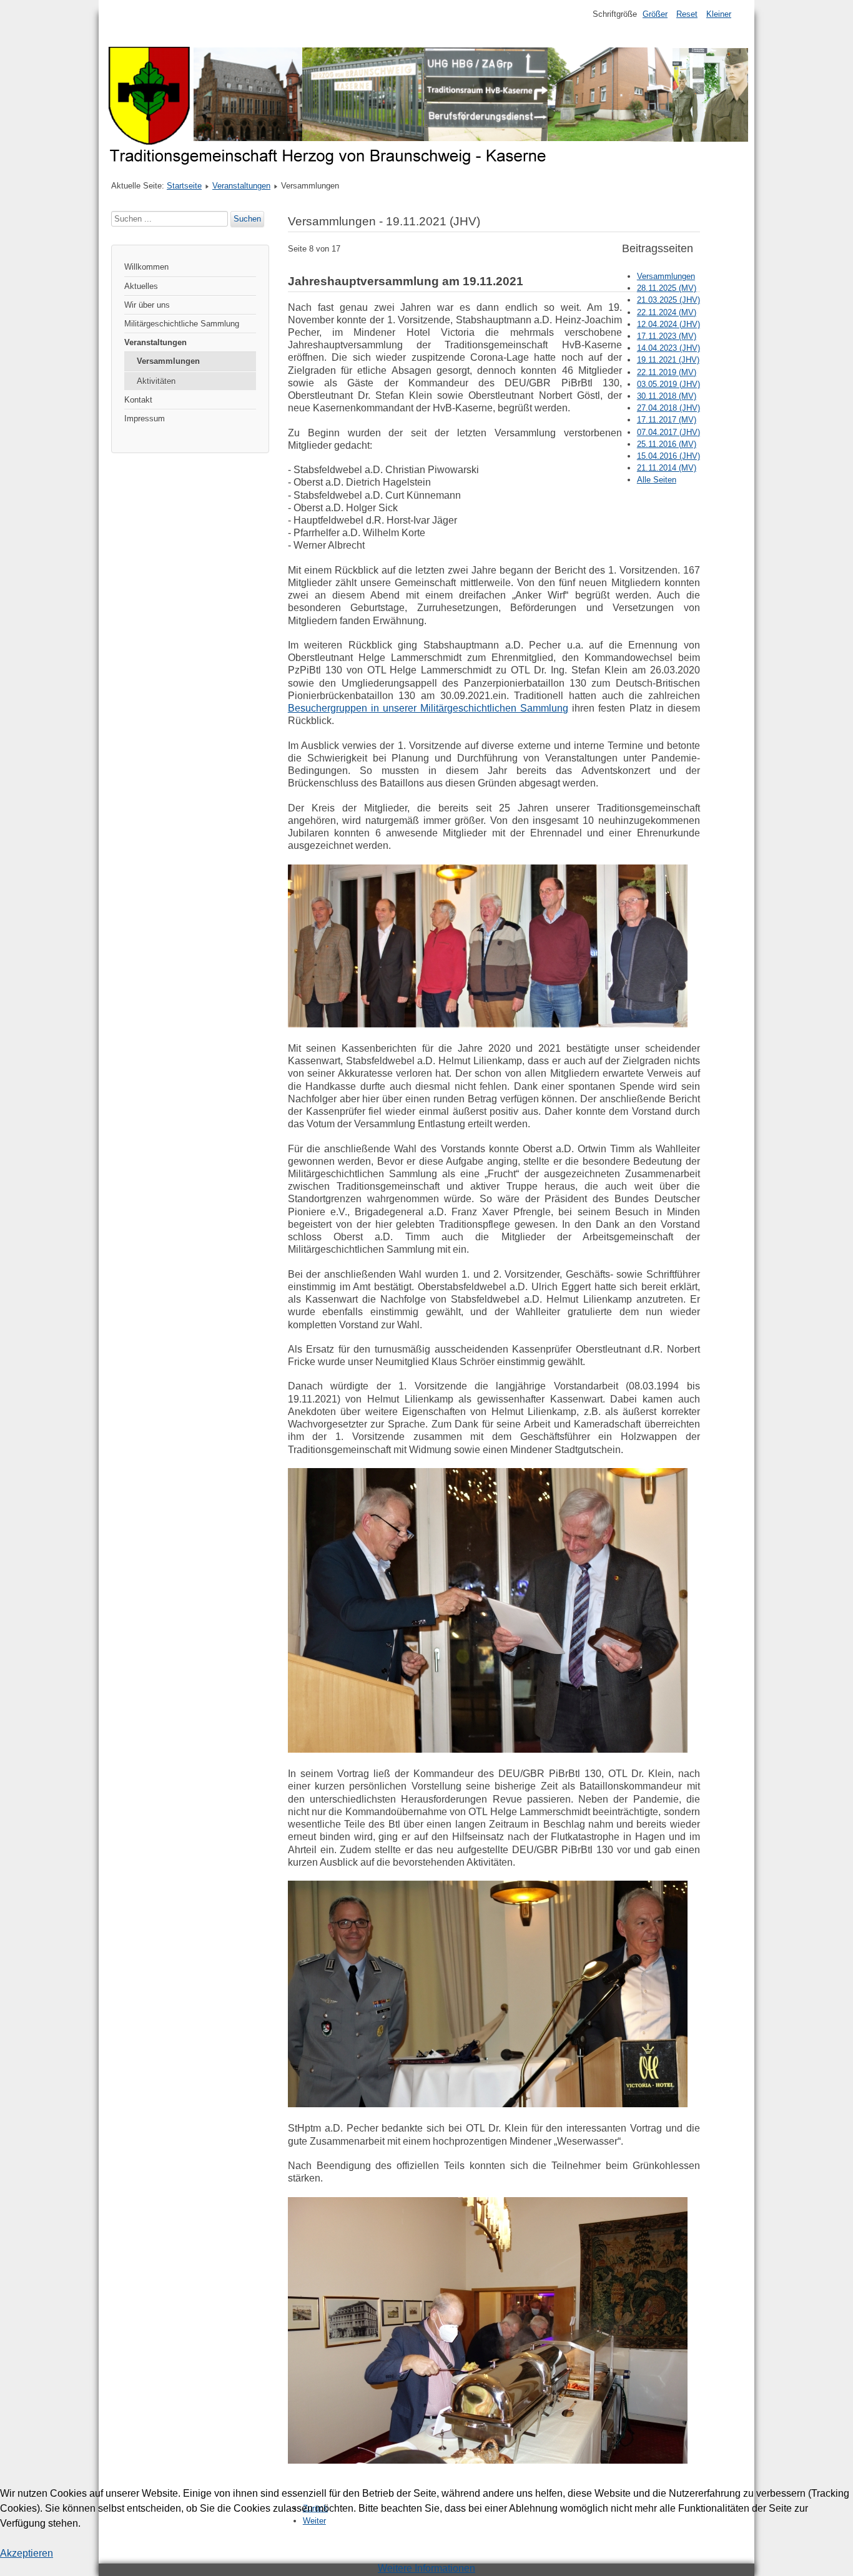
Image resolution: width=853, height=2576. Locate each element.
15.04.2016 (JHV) (668, 456)
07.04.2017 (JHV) (668, 432)
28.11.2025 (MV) (667, 288)
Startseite (184, 186)
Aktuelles (141, 286)
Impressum (145, 419)
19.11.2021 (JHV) (668, 360)
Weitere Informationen (426, 2568)
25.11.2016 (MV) (667, 444)
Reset (687, 14)
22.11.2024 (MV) (667, 312)
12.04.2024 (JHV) (668, 324)
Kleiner (719, 14)
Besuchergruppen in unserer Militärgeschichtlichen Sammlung (428, 708)
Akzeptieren (27, 2553)
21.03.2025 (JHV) (668, 300)
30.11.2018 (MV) (667, 396)
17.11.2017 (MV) (667, 420)
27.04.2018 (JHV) (668, 408)
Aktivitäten (156, 381)
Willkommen (146, 267)
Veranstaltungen (241, 186)
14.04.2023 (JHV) (668, 348)
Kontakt (138, 400)
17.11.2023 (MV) (667, 336)
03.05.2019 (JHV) (668, 384)
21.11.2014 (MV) (667, 468)
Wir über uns (147, 305)
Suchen (247, 219)
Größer (655, 14)
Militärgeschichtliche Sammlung (182, 324)
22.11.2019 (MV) (667, 372)
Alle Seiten (657, 480)
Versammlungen (168, 361)
